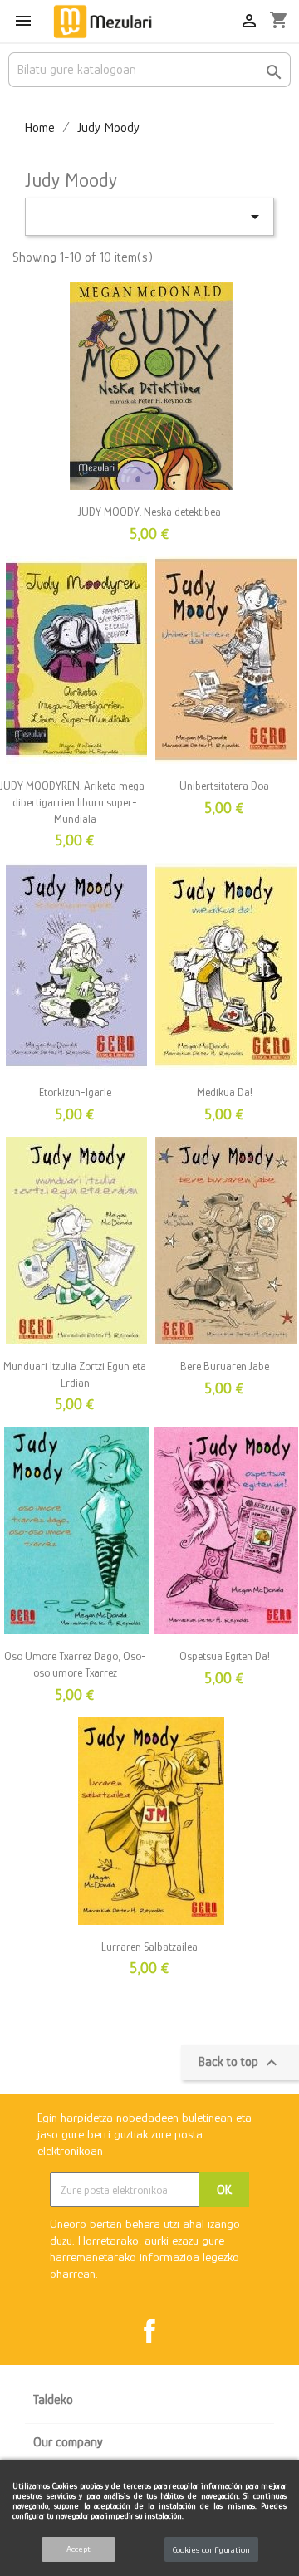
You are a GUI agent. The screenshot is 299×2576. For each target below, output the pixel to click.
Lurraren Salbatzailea (149, 1947)
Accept (78, 2549)
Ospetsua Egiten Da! (225, 1656)
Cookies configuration (211, 2549)
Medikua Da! (225, 1092)
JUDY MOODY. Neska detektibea (149, 512)
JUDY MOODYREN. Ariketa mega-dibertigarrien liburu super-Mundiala (75, 802)
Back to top (240, 2063)
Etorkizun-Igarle (75, 1092)
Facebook (149, 2331)
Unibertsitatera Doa (224, 786)
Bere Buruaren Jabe (225, 1366)
